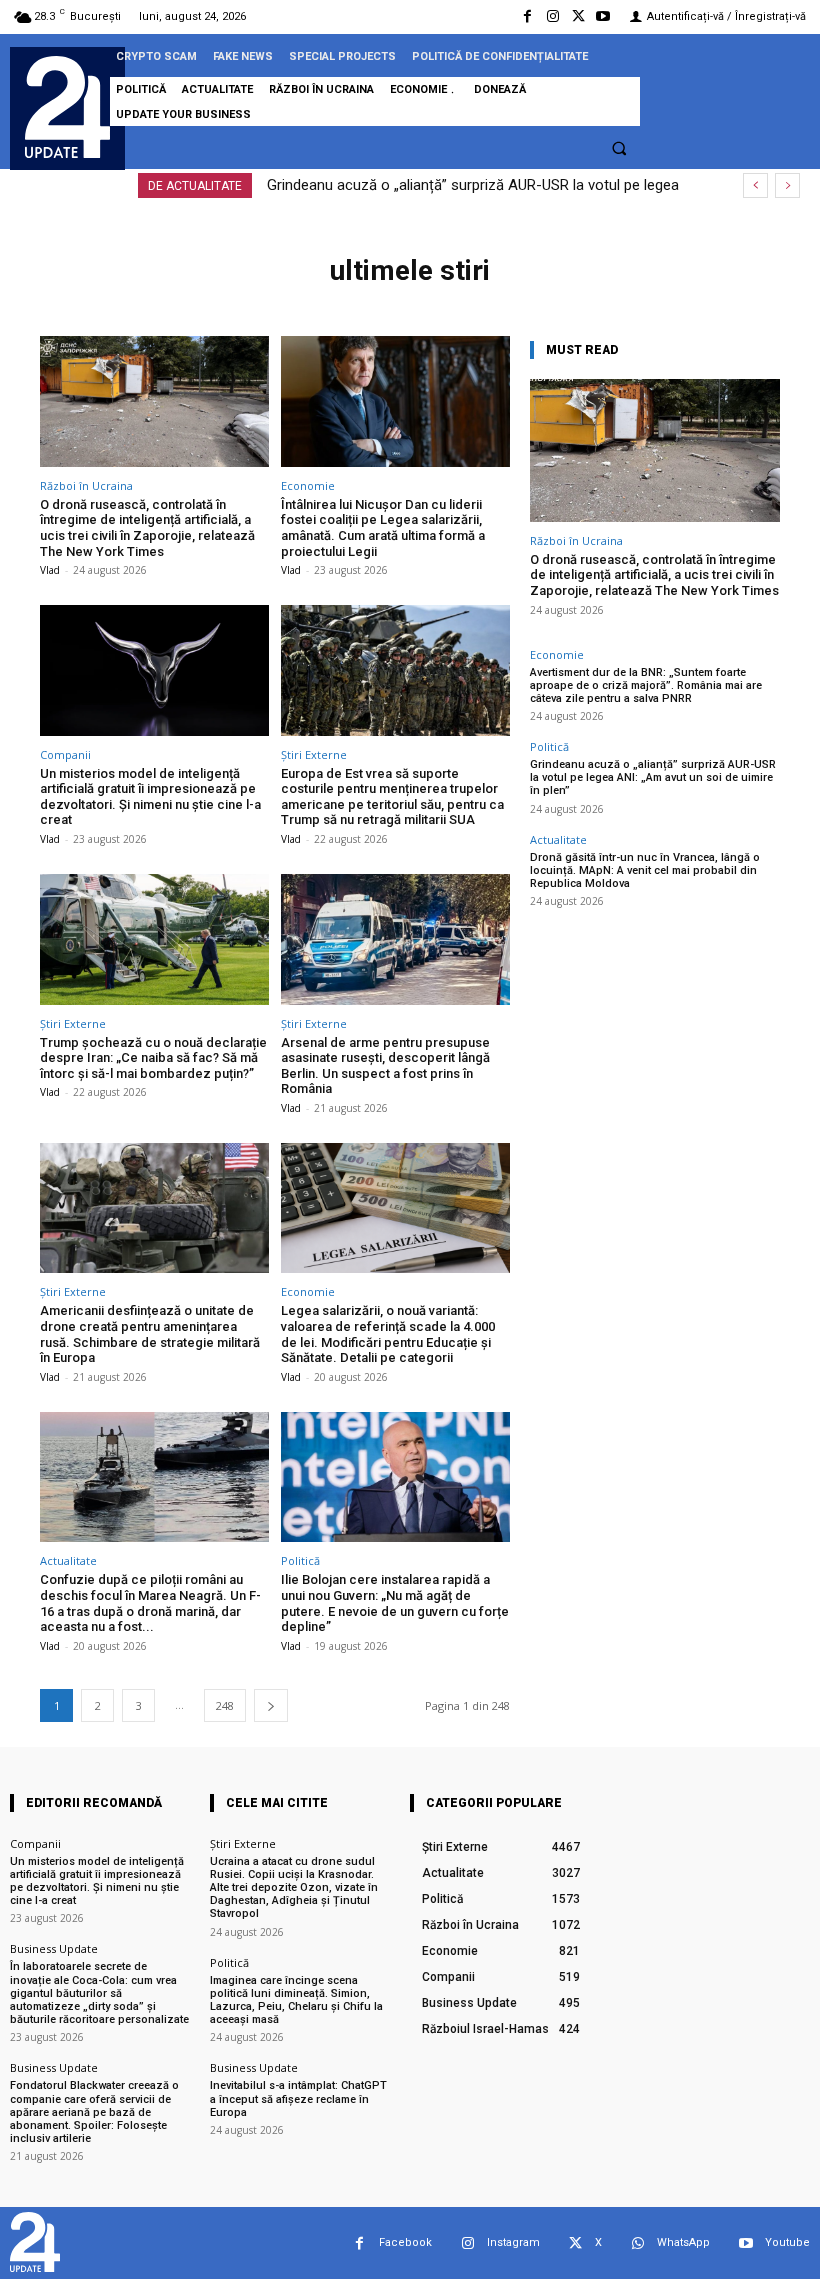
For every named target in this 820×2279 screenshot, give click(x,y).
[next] (787, 185)
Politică (300, 1560)
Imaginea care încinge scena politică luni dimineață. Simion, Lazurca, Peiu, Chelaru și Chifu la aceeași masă (296, 2000)
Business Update (54, 1948)
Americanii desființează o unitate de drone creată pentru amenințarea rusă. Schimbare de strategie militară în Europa (150, 1334)
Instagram (513, 2242)
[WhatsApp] (637, 2243)
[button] (619, 148)
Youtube (787, 2242)
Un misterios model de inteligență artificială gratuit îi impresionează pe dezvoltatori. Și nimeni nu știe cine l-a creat (150, 797)
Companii (65, 754)
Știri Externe (314, 754)
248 (225, 1705)
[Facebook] (527, 16)
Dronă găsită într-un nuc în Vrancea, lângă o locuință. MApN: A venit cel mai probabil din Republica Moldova (645, 870)
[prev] (755, 185)
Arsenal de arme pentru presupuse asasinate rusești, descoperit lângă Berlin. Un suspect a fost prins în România (385, 1066)
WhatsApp (683, 2242)
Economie (308, 485)
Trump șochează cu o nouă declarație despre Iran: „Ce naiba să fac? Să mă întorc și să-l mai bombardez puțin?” (153, 1058)
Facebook (405, 2242)
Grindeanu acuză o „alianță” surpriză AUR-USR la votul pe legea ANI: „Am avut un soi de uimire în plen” (653, 777)
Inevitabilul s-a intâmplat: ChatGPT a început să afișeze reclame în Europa (298, 2098)
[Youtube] (603, 16)
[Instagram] (552, 16)
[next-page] (271, 1705)
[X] (578, 16)
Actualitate (68, 1560)
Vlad (50, 570)
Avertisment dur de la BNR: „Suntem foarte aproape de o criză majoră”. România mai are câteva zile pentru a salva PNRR (646, 685)
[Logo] (67, 107)
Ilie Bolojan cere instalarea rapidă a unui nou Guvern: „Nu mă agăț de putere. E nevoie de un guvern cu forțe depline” (395, 1603)
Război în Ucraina (86, 485)
